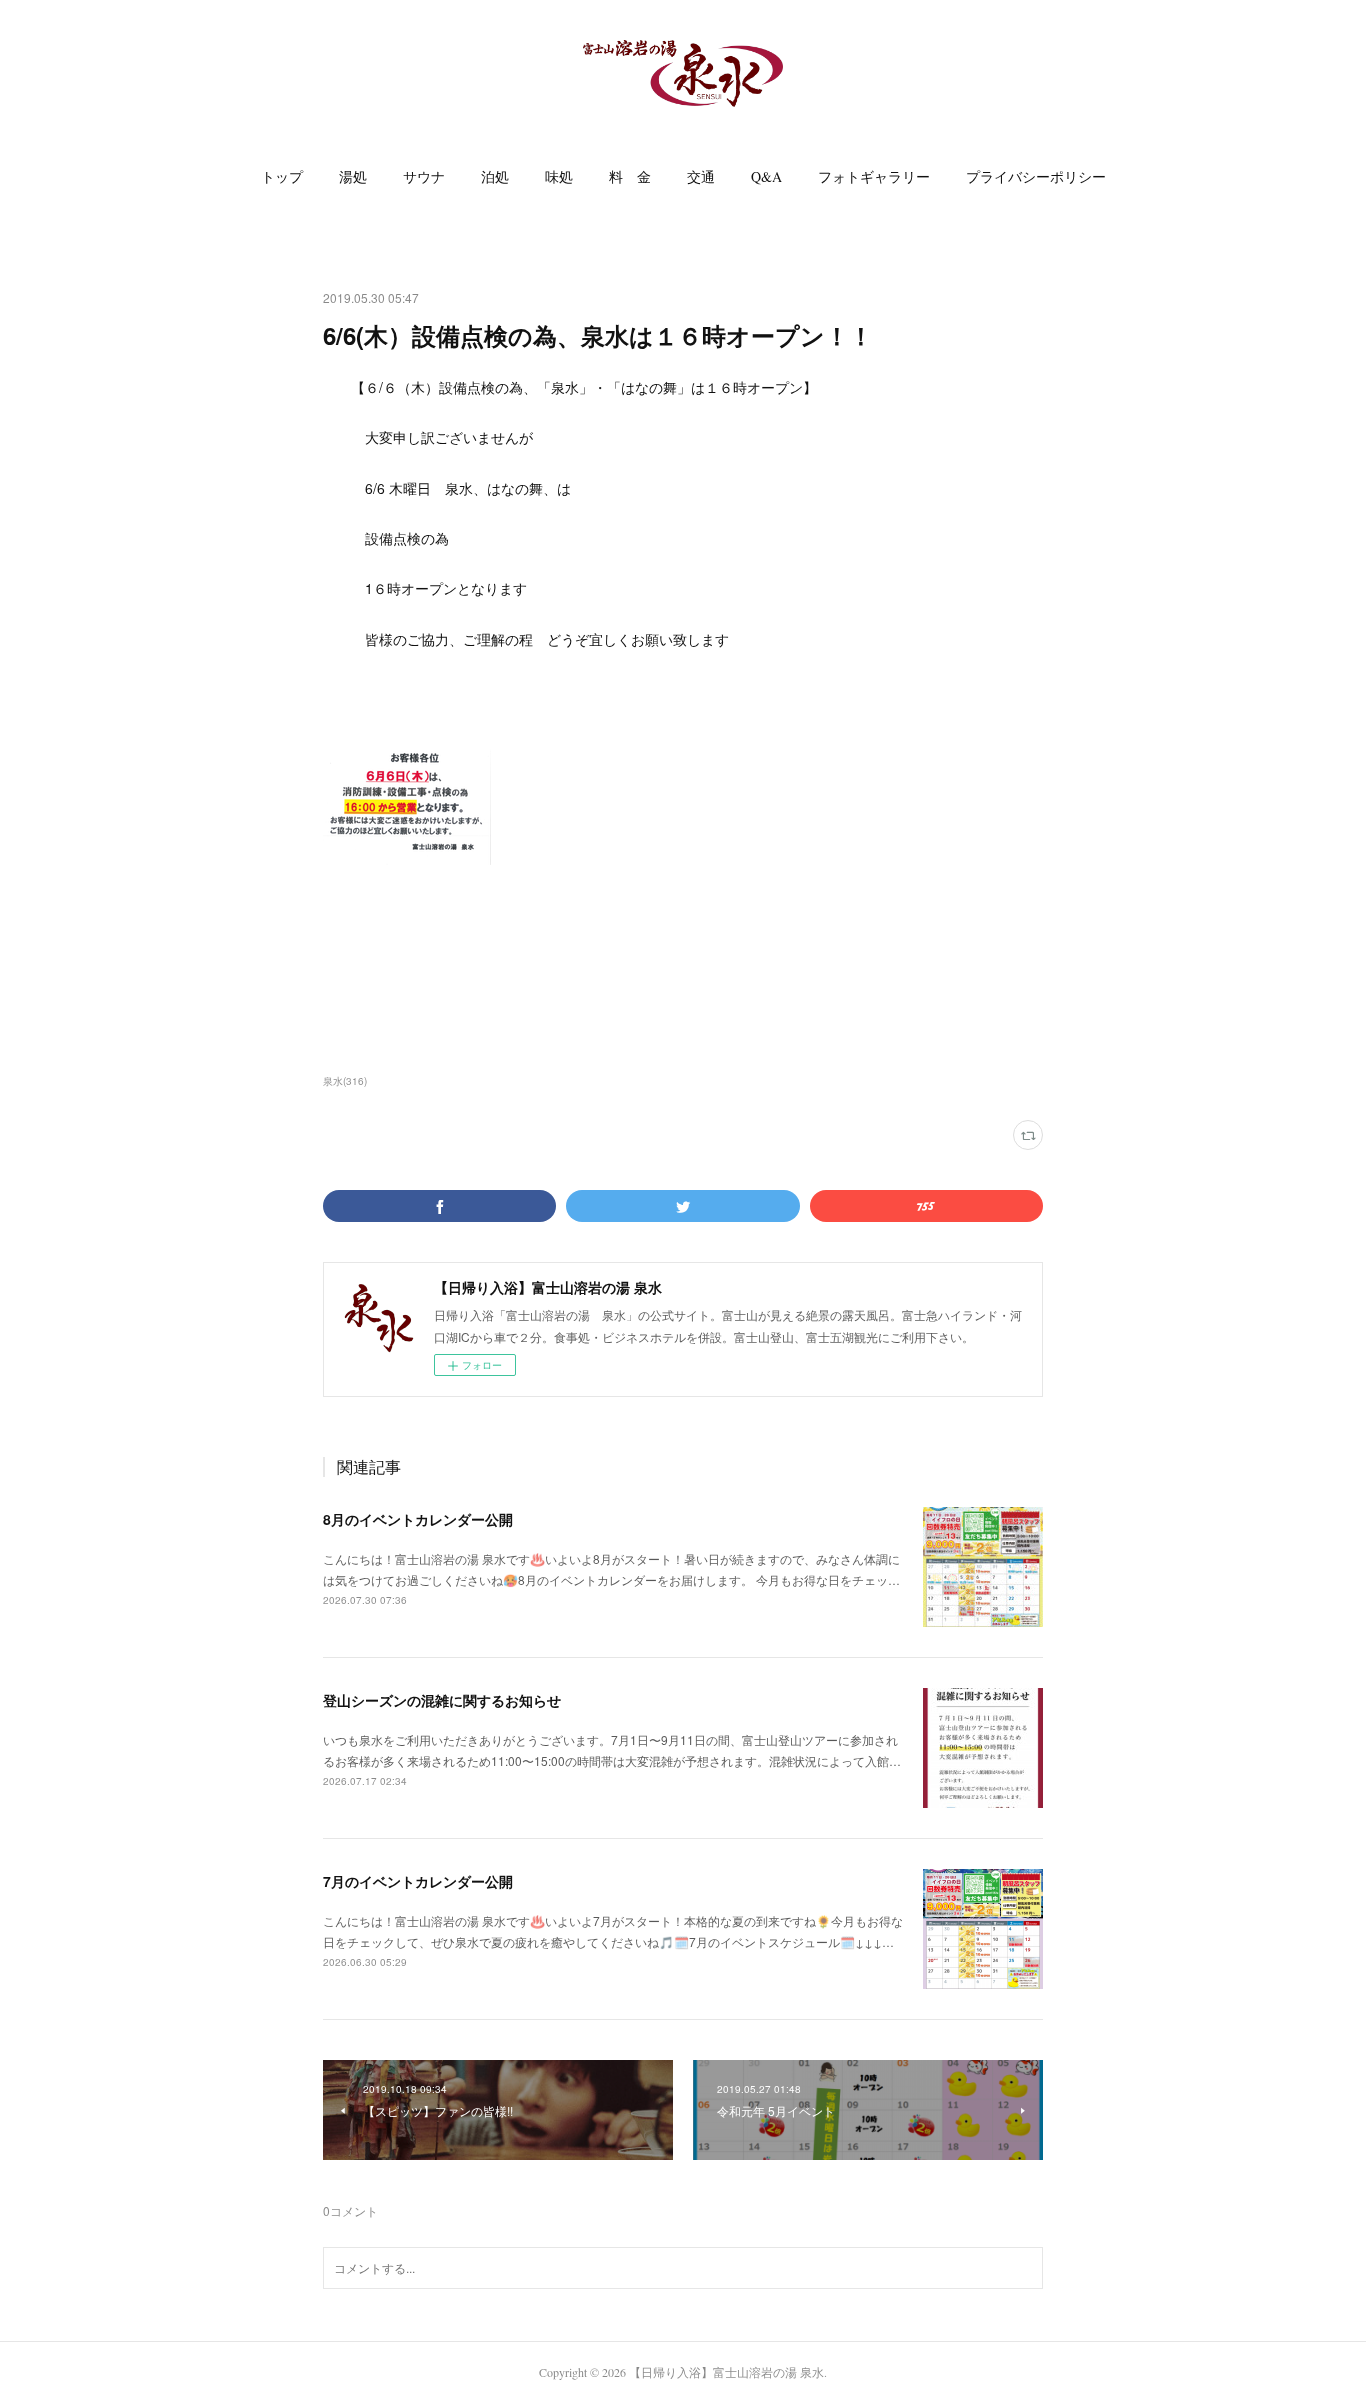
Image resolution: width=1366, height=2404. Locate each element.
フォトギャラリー (874, 176)
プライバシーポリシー (1036, 176)
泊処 (495, 176)
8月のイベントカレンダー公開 (418, 1519)
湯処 (353, 176)
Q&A (766, 176)
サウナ (424, 176)
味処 (559, 176)
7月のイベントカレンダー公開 (418, 1881)
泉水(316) (345, 1081)
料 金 (630, 176)
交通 (701, 176)
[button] (282, 177)
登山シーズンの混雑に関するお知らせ (442, 1700)
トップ (282, 176)
